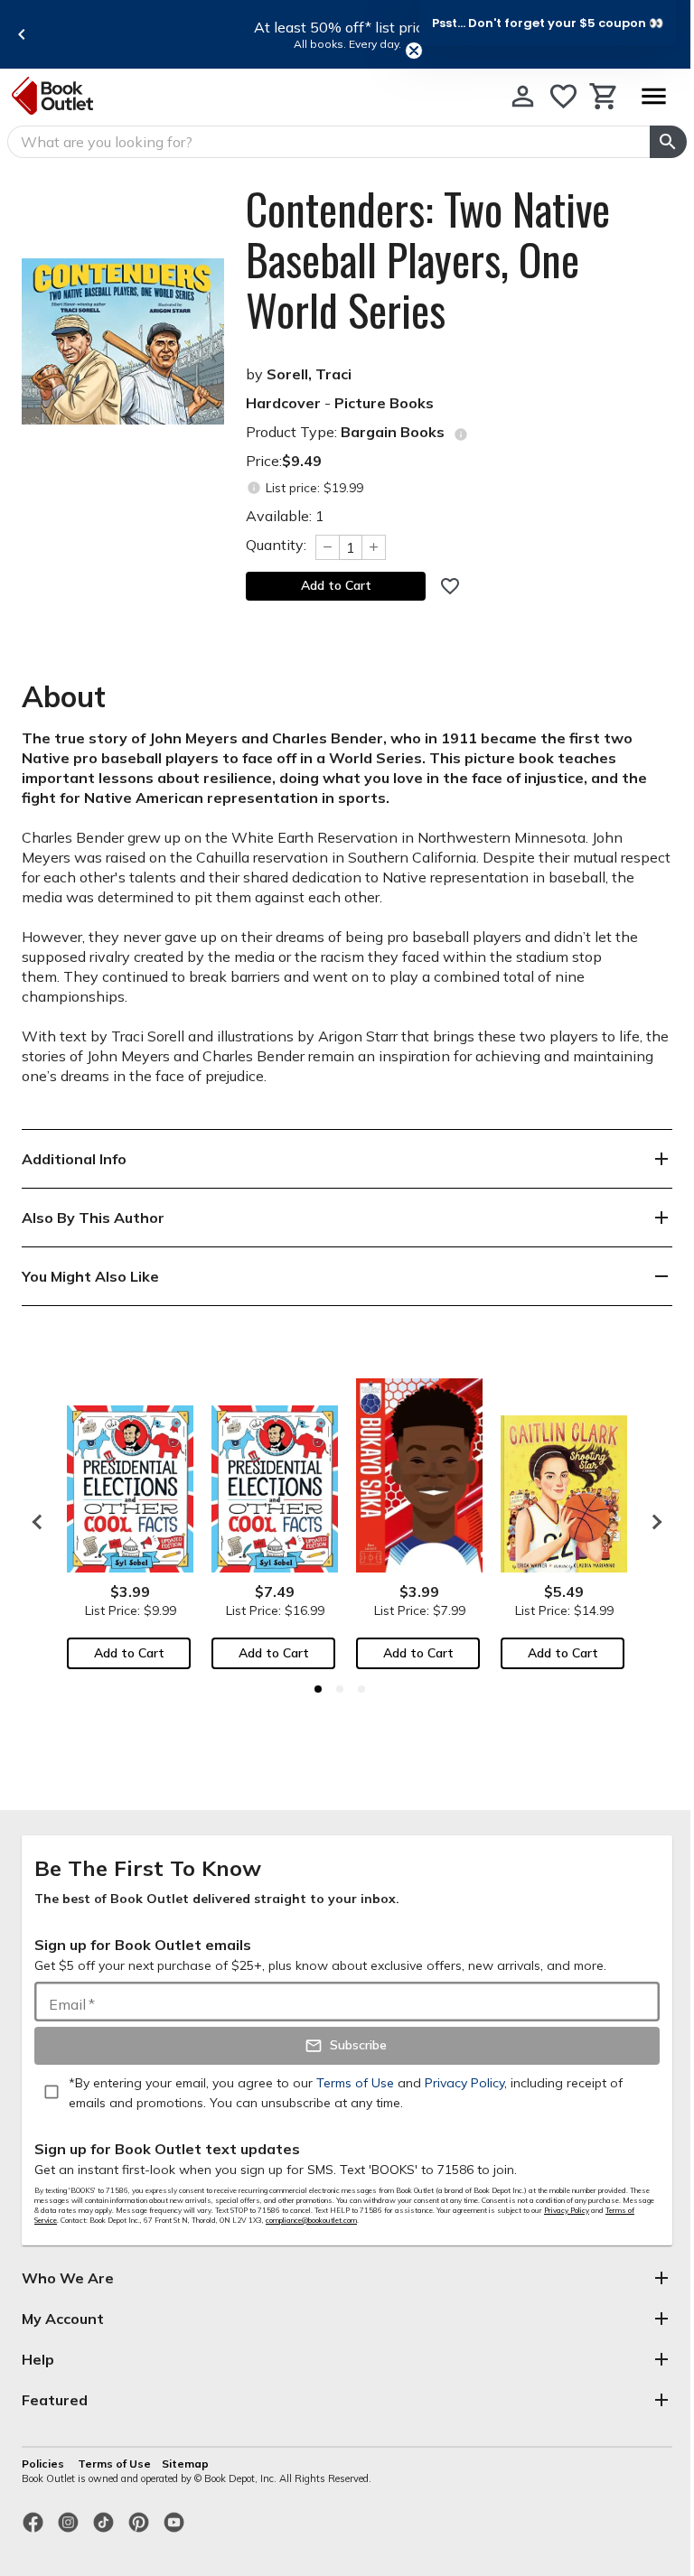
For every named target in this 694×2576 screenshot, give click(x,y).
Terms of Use (114, 2464)
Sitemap (185, 2464)
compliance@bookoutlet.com (311, 2220)
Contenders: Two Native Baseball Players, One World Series (428, 259)
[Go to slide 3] (361, 1689)
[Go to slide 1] (318, 1689)
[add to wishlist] (450, 586)
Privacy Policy (567, 2210)
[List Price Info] (253, 488)
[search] (668, 142)
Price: (284, 461)
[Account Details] (523, 96)
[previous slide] (22, 34)
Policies (44, 2464)
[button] (548, 23)
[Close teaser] (414, 51)
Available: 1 (285, 516)
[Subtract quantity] (327, 547)
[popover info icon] (461, 434)
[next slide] (652, 1522)
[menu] (653, 96)
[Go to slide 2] (340, 1689)
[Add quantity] (374, 547)
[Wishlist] (563, 96)
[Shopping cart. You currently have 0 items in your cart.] (604, 96)
